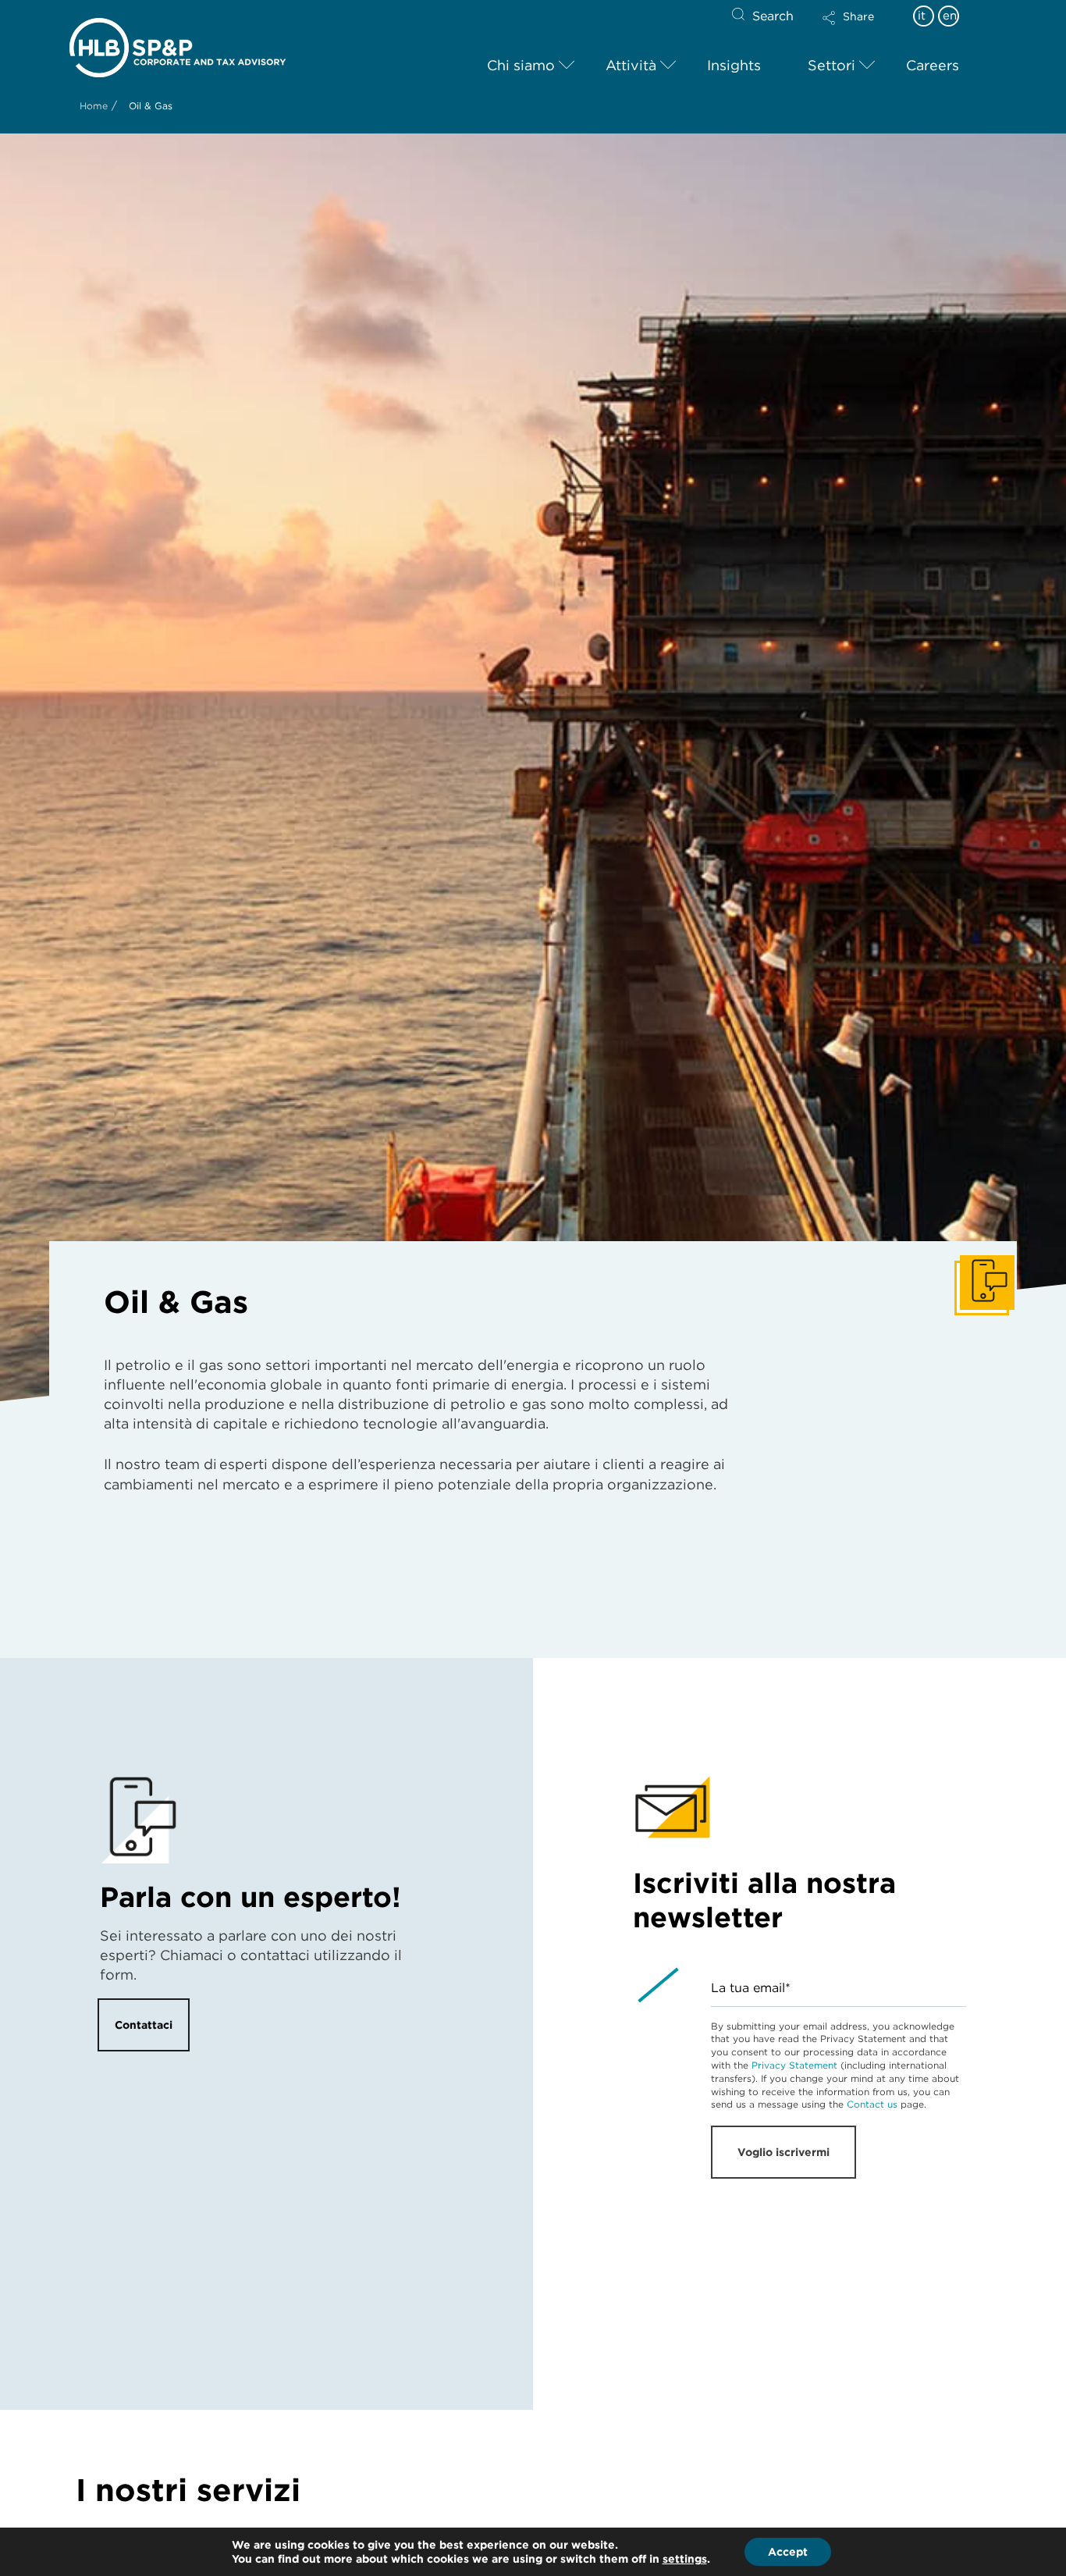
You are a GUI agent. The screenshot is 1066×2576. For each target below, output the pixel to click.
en (950, 16)
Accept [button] (788, 2552)
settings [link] (685, 2559)
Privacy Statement (794, 2065)
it (922, 16)
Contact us (872, 2104)
